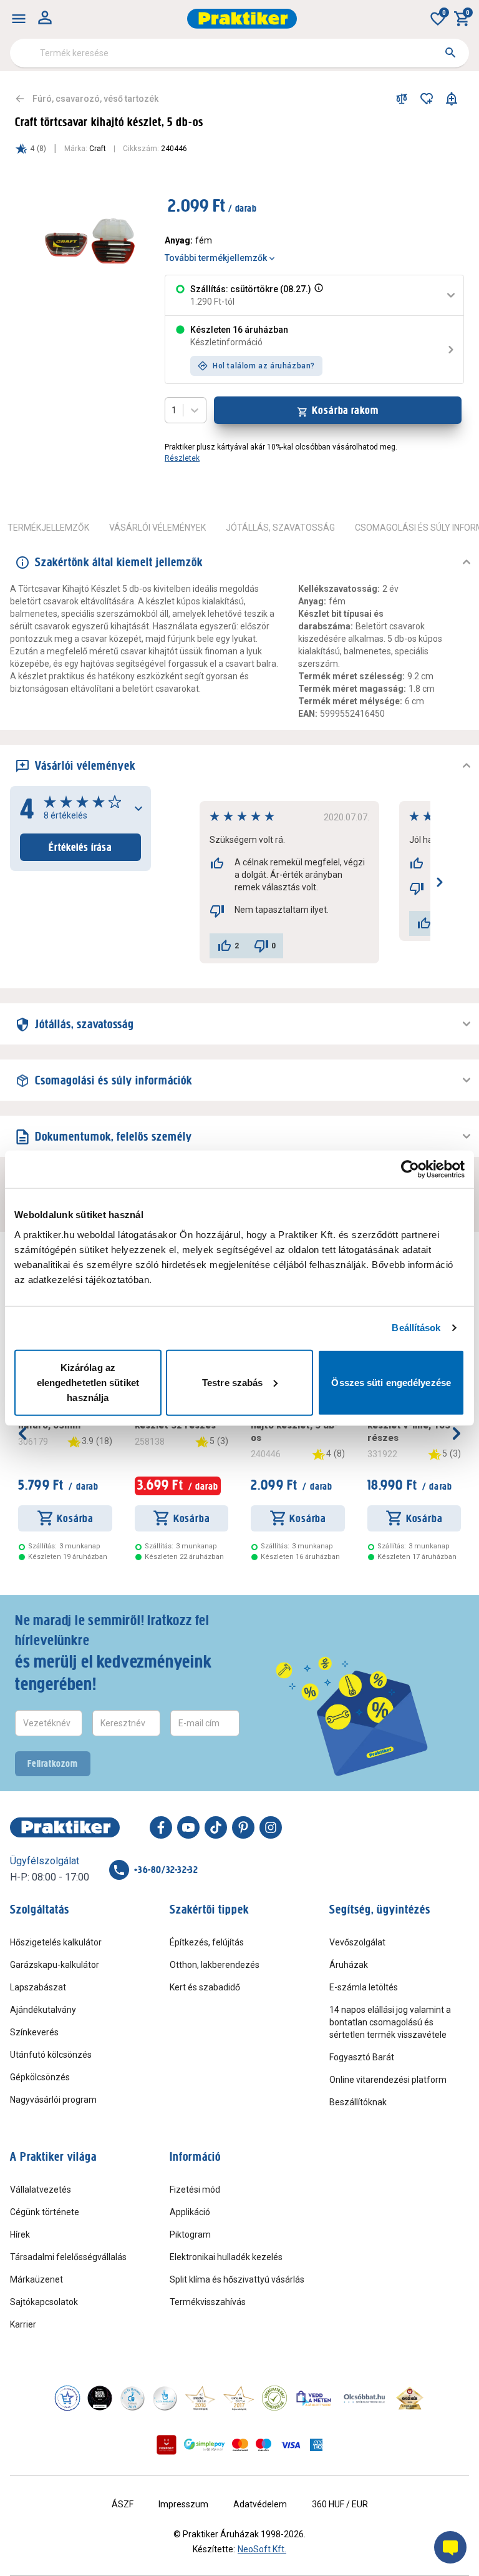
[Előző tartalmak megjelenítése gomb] (22, 1433)
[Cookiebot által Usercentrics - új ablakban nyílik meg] (410, 1169)
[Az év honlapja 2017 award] (239, 2398)
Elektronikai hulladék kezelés (226, 2257)
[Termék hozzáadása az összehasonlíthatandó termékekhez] (402, 99)
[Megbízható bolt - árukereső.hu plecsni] (274, 2398)
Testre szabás (232, 1382)
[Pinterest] (243, 1827)
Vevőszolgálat (357, 1942)
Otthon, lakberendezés (215, 1965)
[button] (317, 295)
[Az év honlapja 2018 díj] (132, 2398)
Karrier (23, 2324)
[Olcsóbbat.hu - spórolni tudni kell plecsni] (365, 2398)
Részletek (182, 458)
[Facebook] (161, 1827)
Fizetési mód (195, 2190)
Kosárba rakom (345, 410)
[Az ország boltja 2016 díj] (200, 2398)
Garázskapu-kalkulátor (55, 1965)
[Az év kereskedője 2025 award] (410, 2398)
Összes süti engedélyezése (391, 1382)
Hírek (20, 2234)
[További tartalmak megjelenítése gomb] (457, 1433)
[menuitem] (19, 19)
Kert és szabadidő (205, 1987)
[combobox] (239, 53)
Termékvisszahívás (208, 2302)
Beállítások (416, 1328)
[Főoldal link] (242, 19)
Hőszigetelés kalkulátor (56, 1942)
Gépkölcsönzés (40, 2077)
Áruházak (349, 1965)
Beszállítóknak (358, 2102)
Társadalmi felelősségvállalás (68, 2257)
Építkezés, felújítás (207, 1942)
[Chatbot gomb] (450, 2547)
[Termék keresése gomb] (450, 52)
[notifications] (452, 99)
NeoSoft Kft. (262, 2549)
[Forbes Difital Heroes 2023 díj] (100, 2398)
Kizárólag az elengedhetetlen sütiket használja (88, 1382)
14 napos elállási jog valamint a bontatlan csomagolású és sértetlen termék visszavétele (390, 2022)
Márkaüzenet (36, 2279)
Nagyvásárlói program (53, 2100)
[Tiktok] (216, 1827)
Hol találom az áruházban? (264, 366)
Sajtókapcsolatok (44, 2302)
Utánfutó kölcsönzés (51, 2055)
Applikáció (190, 2212)
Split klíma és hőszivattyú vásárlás (237, 2279)
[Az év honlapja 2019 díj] (165, 2398)
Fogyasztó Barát (362, 2057)
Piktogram (190, 2234)
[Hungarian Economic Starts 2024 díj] (67, 2398)
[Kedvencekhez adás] (427, 99)
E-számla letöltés (364, 1987)
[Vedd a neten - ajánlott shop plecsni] (314, 2398)
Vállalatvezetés (41, 2190)
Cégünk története (45, 2212)
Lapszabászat (38, 1987)
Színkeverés (34, 2032)
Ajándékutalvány (43, 2010)
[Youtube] (188, 1827)
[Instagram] (271, 1827)
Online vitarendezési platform (388, 2080)
